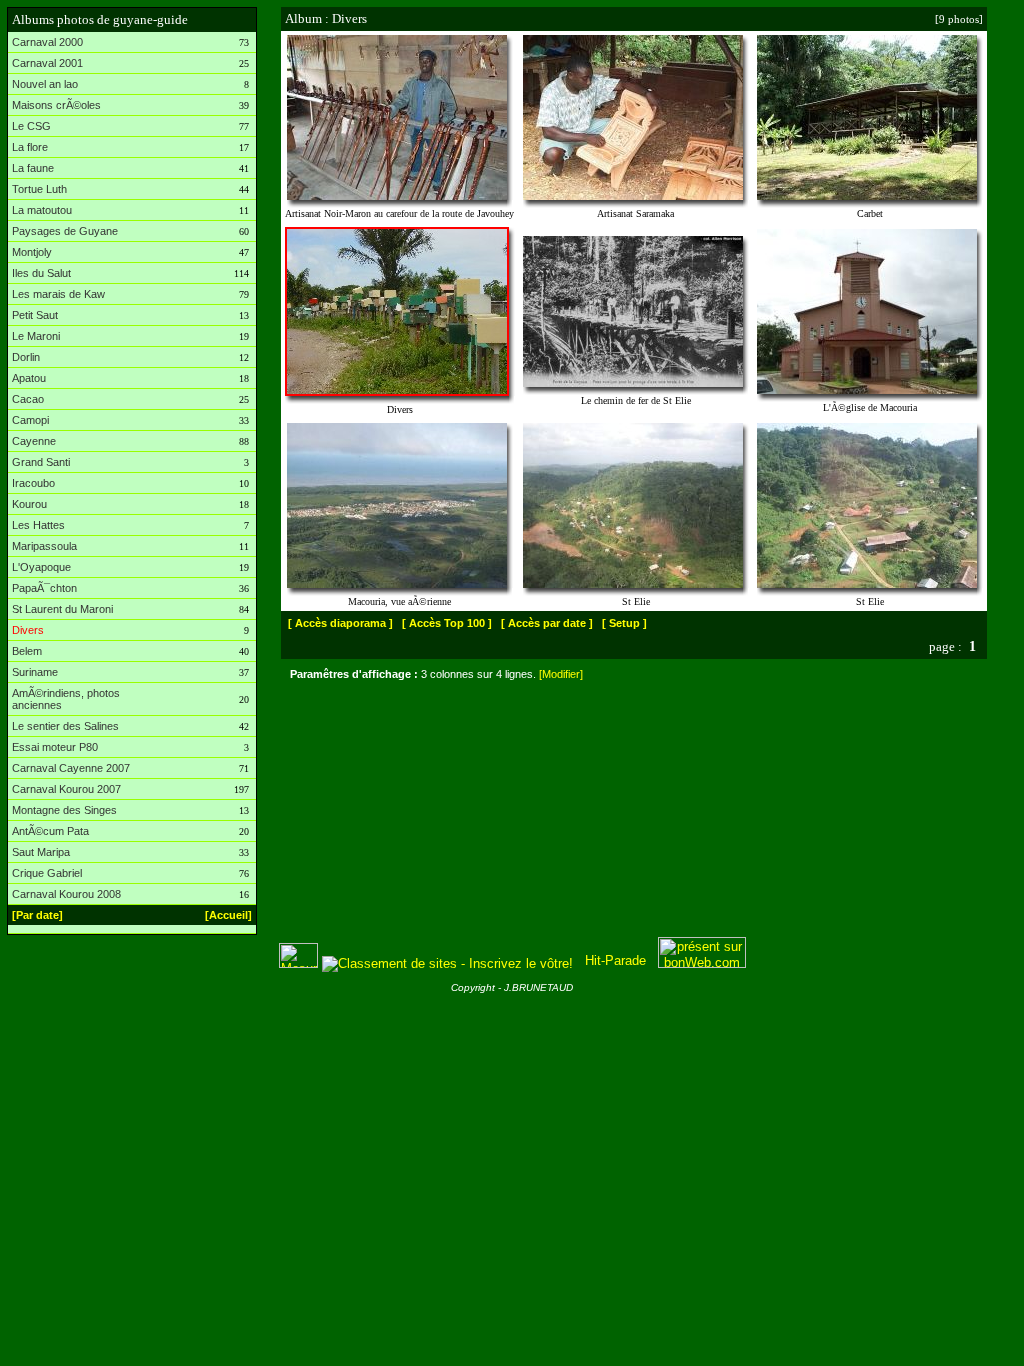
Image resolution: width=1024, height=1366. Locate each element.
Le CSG (31, 126)
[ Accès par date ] (547, 623)
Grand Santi (41, 462)
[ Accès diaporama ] (340, 623)
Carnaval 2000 (47, 42)
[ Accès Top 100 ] (447, 623)
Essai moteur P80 (55, 747)
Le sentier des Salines (65, 726)
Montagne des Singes (64, 810)
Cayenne (34, 441)
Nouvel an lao (45, 84)
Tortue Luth (39, 189)
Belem (27, 651)
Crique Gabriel (47, 873)
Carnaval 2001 (47, 63)
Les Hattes (38, 525)
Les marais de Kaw (58, 294)
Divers (28, 630)
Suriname (35, 672)
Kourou (29, 504)
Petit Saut (35, 315)
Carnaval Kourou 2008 (66, 894)
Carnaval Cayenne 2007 (71, 768)
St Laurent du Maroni (62, 609)
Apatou (29, 378)
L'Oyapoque (41, 567)
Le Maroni (36, 336)
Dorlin (26, 357)
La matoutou (42, 210)
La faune (33, 168)
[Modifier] (561, 674)
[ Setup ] (624, 623)
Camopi (30, 420)
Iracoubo (33, 483)
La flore (30, 147)
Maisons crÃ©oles (56, 105)
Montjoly (32, 252)
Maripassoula (44, 546)
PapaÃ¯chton (44, 588)
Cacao (28, 399)
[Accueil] (228, 915)
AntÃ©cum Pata (50, 831)
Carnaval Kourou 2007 (66, 789)
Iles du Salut (41, 273)
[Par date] (37, 915)
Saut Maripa (41, 852)
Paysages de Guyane (65, 231)
